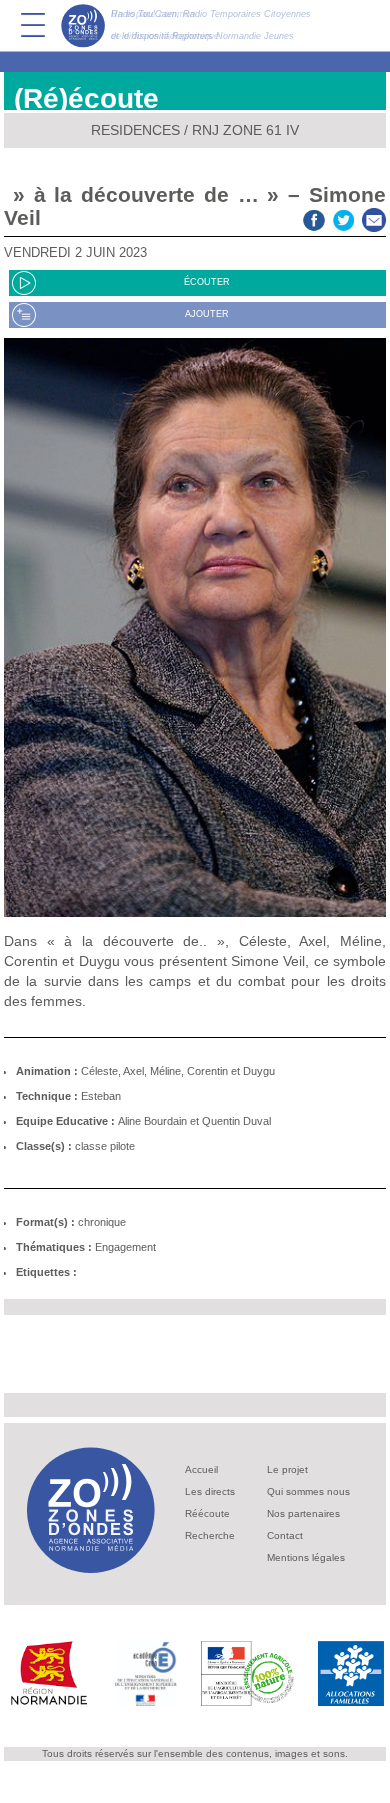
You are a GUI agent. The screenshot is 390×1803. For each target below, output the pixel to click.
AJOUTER (207, 314)
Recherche (210, 1535)
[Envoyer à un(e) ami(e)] (374, 217)
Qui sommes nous (308, 1491)
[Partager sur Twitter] (344, 217)
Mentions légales (306, 1557)
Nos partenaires (303, 1513)
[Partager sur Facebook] (314, 217)
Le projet (287, 1469)
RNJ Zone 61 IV (245, 130)
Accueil (201, 1469)
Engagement (125, 1247)
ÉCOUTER (207, 282)
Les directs (210, 1491)
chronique (102, 1222)
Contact (285, 1535)
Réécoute (207, 1513)
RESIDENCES (135, 130)
